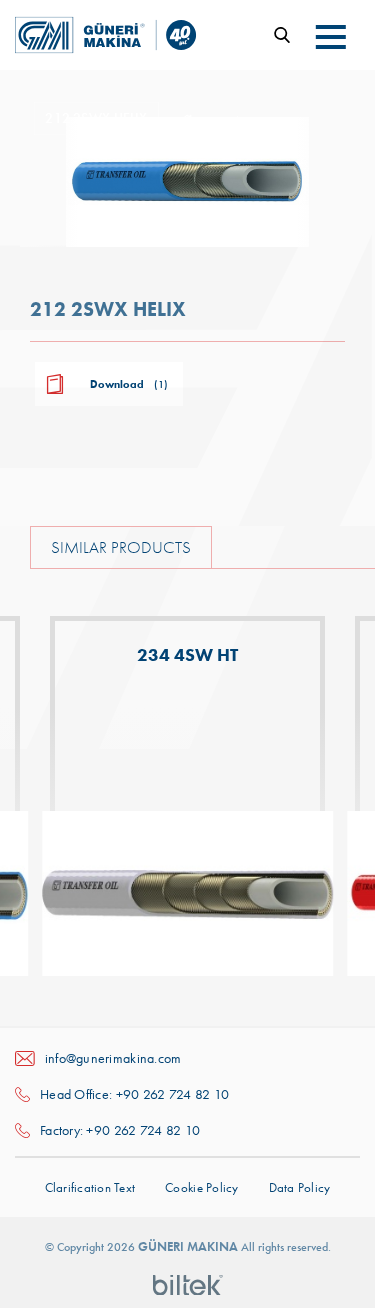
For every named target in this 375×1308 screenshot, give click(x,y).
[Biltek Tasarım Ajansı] (188, 1283)
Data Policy (300, 1187)
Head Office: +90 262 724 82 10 (134, 1094)
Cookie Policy (201, 1187)
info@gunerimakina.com (113, 1058)
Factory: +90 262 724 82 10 (120, 1130)
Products (236, 121)
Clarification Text (90, 1187)
